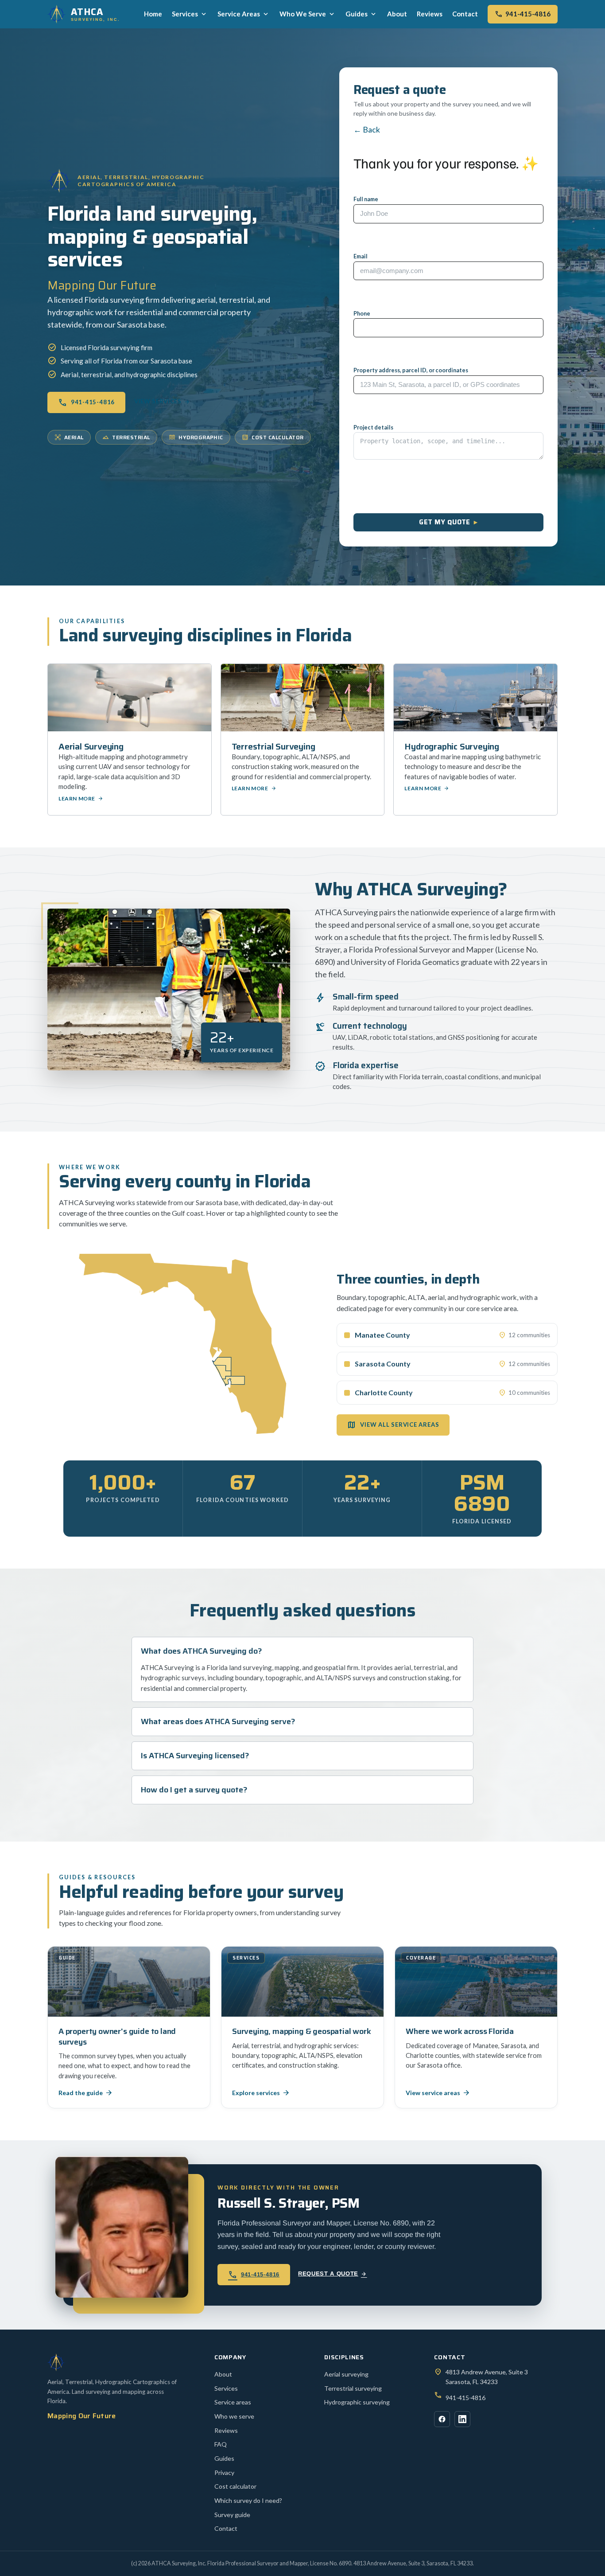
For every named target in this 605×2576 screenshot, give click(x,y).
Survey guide (232, 2515)
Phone (362, 314)
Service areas (233, 2402)
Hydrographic (196, 437)
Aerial (74, 437)
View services (162, 401)
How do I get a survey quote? (194, 1790)
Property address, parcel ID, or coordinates (411, 370)
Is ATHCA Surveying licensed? (195, 1756)
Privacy (224, 2473)
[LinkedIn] (462, 2419)
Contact (465, 14)
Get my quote (444, 522)
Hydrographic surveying (357, 2402)
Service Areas (244, 14)
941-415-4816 (523, 14)
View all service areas (393, 1425)
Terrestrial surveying (353, 2388)
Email (361, 256)
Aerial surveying (346, 2374)
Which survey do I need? (248, 2500)
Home (153, 14)
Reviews (430, 14)
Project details (373, 427)
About (397, 14)
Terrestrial (126, 437)
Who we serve (234, 2416)
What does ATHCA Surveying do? (202, 1651)
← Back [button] (367, 129)
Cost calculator (273, 437)
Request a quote (332, 2274)
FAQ (221, 2444)
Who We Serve (308, 14)
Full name (366, 199)
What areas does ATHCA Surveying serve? (218, 1722)
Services (190, 14)
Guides (361, 14)
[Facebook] (442, 2419)
